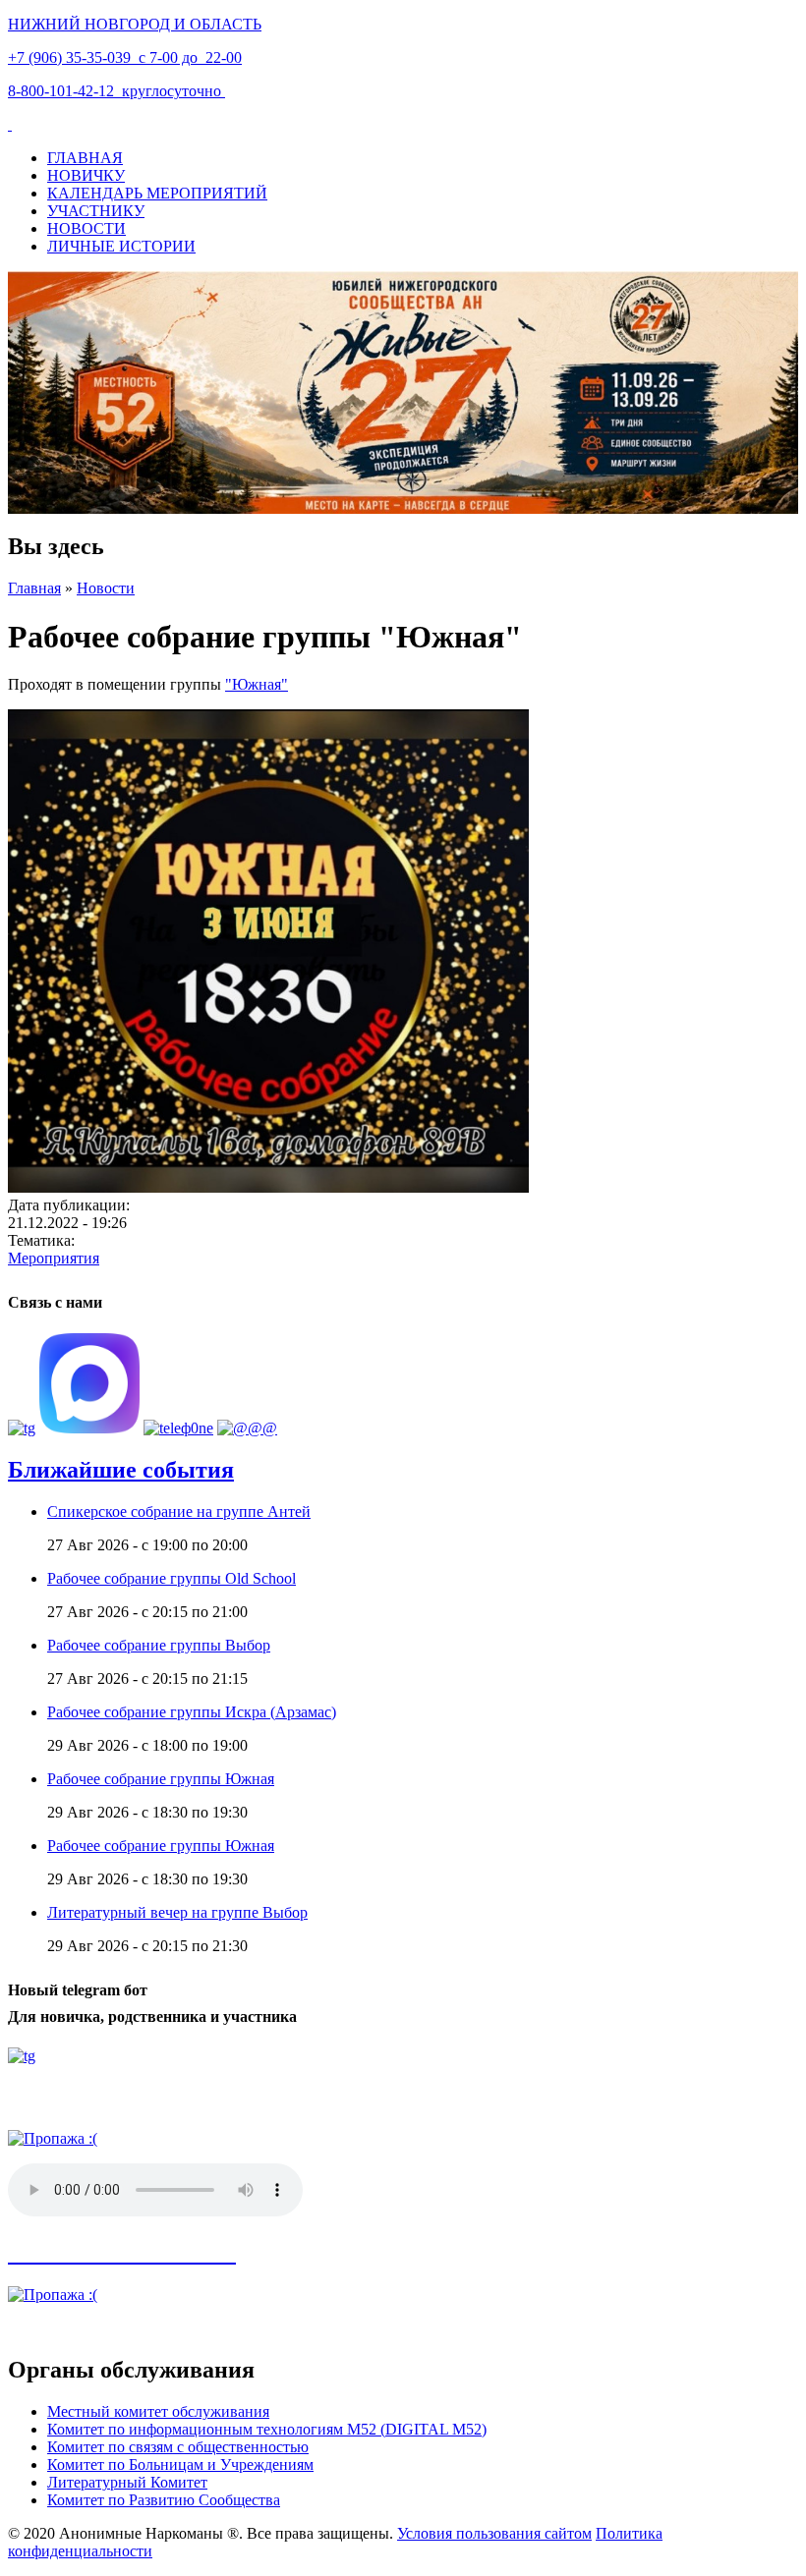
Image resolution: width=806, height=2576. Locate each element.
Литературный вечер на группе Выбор (177, 1912)
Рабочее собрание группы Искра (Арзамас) (192, 1712)
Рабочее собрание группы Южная (161, 1779)
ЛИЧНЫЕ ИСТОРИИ (121, 246)
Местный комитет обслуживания (158, 2411)
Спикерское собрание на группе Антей (179, 1512)
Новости (106, 588)
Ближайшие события (121, 1470)
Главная (34, 588)
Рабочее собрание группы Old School (172, 1578)
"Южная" (257, 684)
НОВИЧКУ (86, 175)
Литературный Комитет (127, 2482)
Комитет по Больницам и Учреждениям (180, 2464)
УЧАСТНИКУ (96, 211)
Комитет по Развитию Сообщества (164, 2500)
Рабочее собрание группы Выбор (159, 1645)
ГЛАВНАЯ (85, 158)
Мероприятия (54, 1258)
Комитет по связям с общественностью (178, 2447)
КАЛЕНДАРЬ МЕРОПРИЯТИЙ (157, 193)
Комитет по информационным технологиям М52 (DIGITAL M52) (267, 2429)
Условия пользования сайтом (494, 2533)
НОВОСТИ (86, 228)
